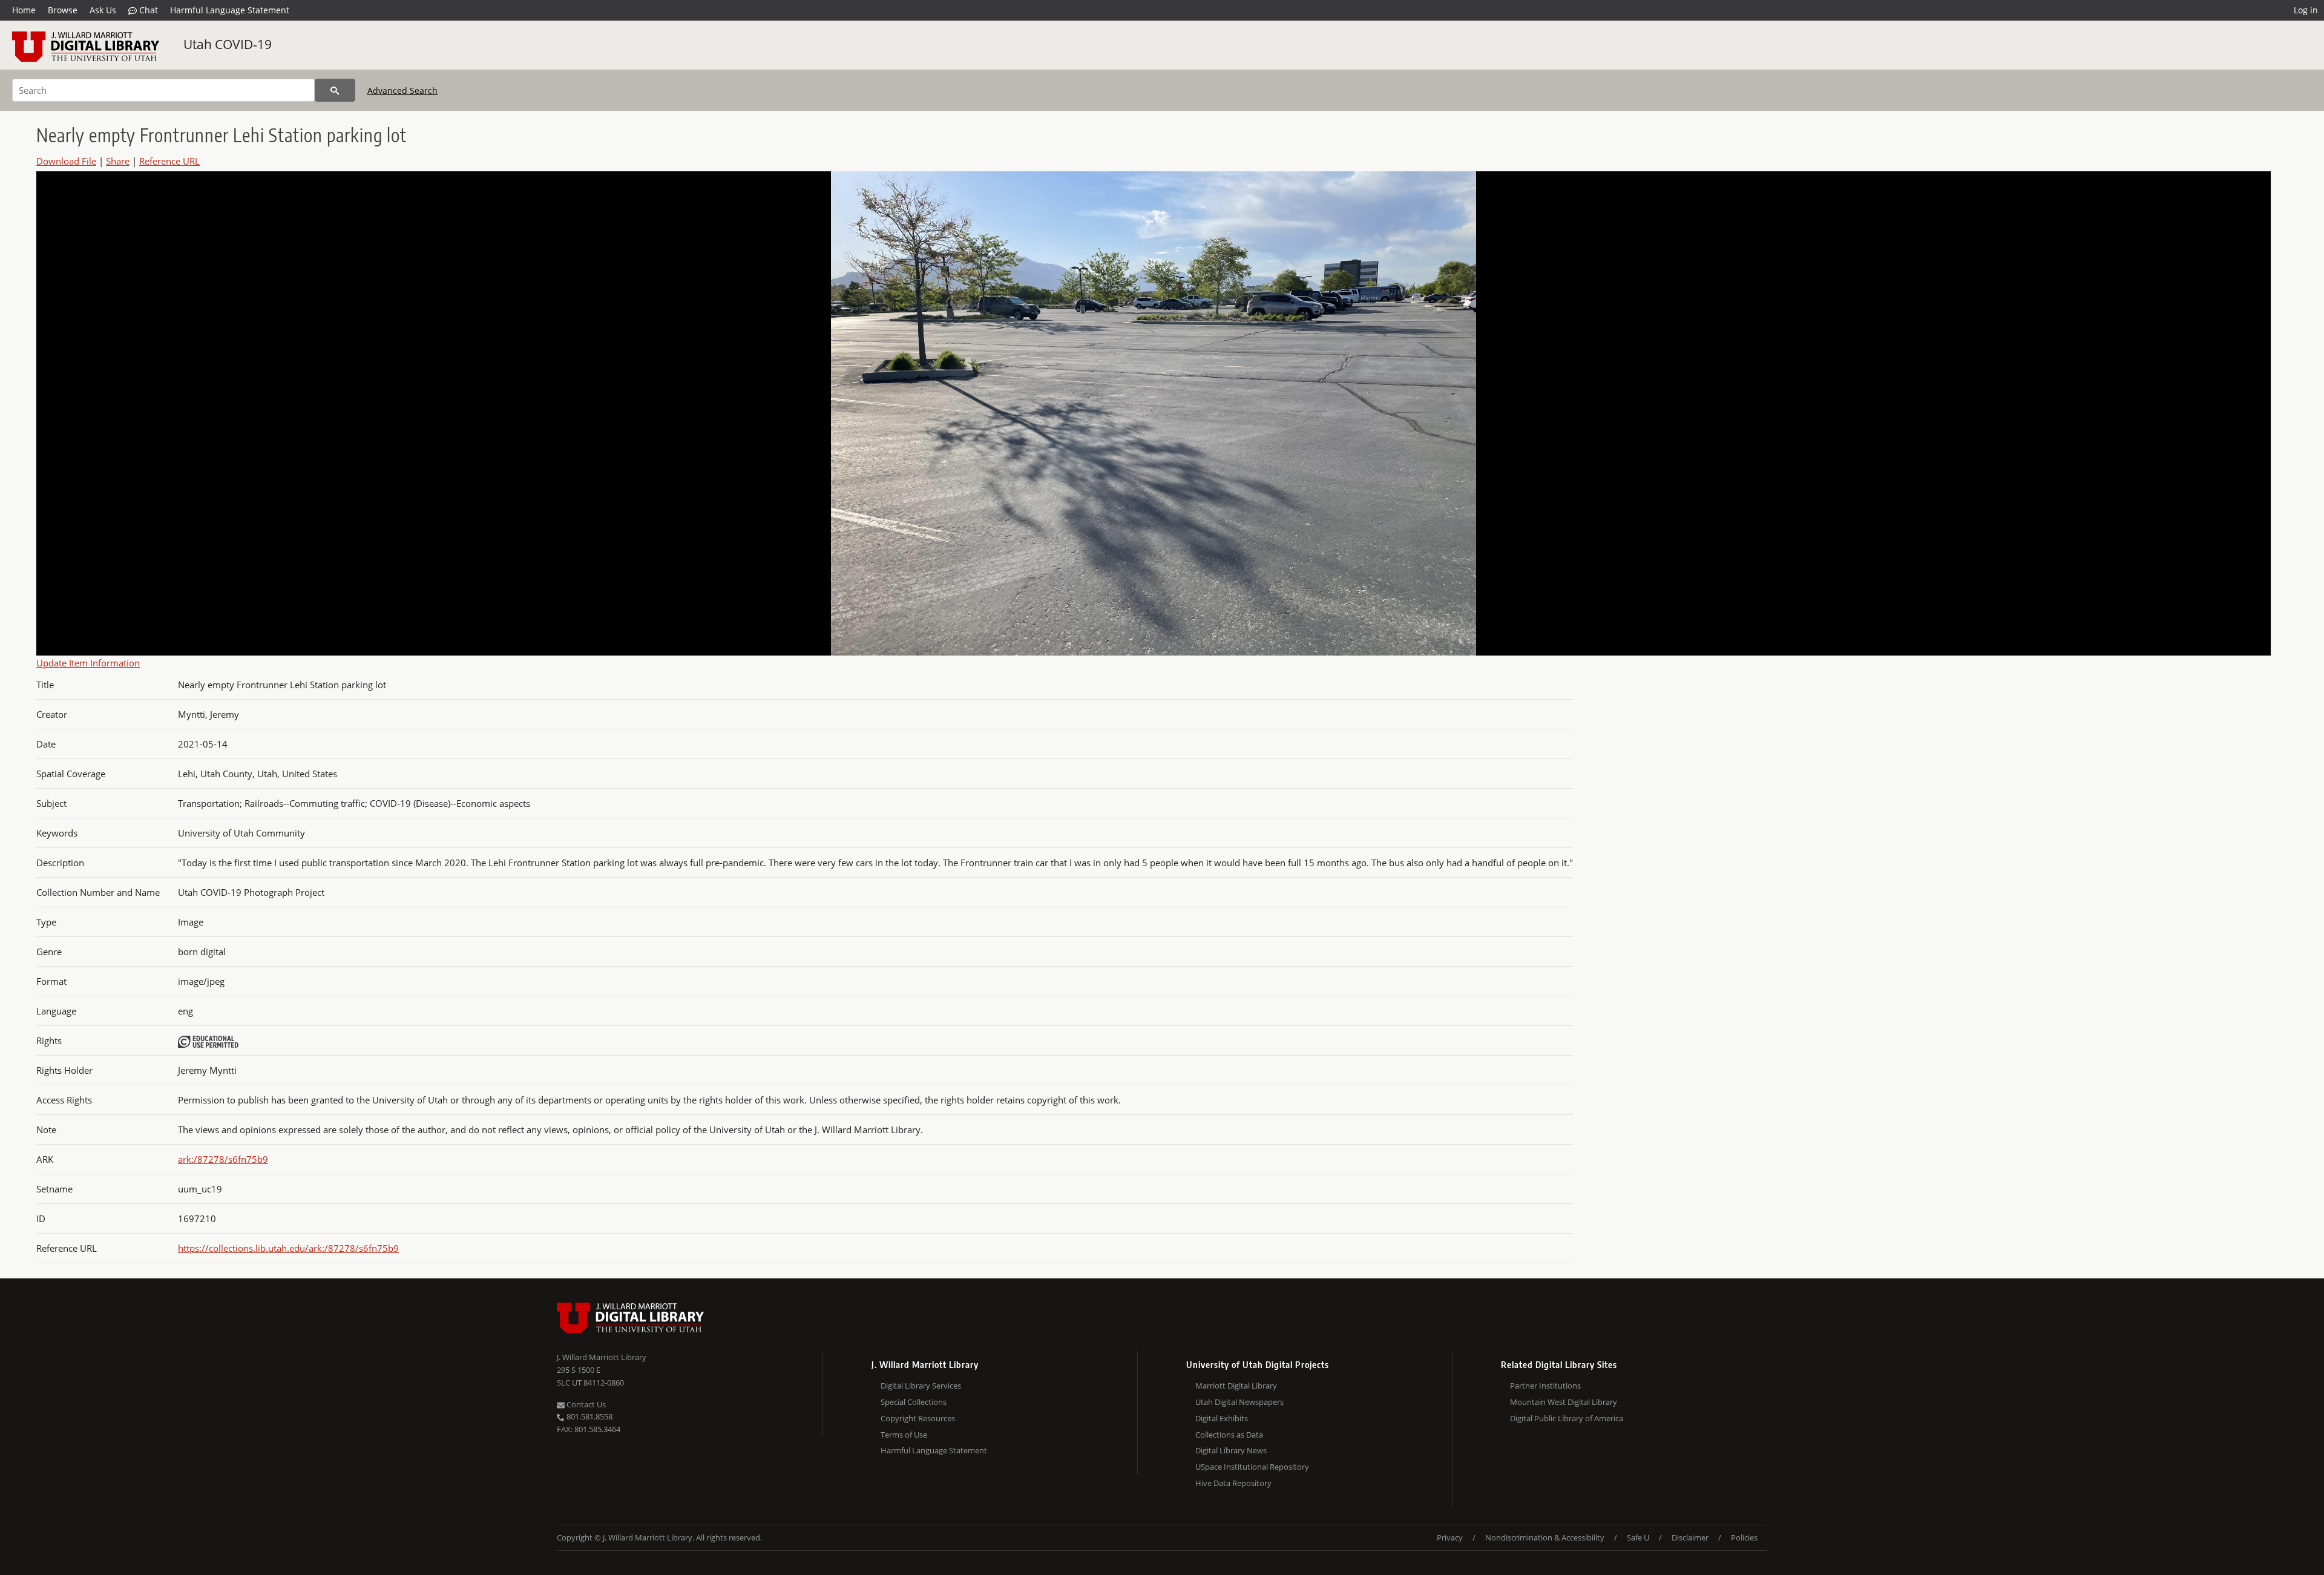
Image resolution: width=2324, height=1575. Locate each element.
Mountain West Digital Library (1564, 1402)
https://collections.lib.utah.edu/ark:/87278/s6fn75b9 (288, 1248)
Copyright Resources (918, 1418)
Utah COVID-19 (228, 44)
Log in (2306, 10)
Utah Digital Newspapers (1239, 1402)
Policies (1744, 1537)
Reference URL (169, 161)
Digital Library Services (921, 1386)
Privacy (1450, 1537)
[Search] (335, 90)
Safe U (1638, 1537)
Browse (63, 10)
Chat (147, 10)
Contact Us (585, 1404)
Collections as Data (1229, 1435)
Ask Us (103, 10)
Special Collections (914, 1402)
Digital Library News (1231, 1450)
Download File (66, 161)
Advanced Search (402, 90)
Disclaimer (1690, 1537)
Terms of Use (904, 1435)
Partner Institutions (1545, 1386)
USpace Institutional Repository (1252, 1467)
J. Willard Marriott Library (602, 1357)
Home (24, 10)
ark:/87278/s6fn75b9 (223, 1159)
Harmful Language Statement (230, 10)
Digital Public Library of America (1567, 1418)
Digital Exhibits (1222, 1418)
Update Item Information (88, 663)
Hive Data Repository (1233, 1483)
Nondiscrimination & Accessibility (1545, 1537)
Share (118, 161)
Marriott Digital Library (1236, 1386)
